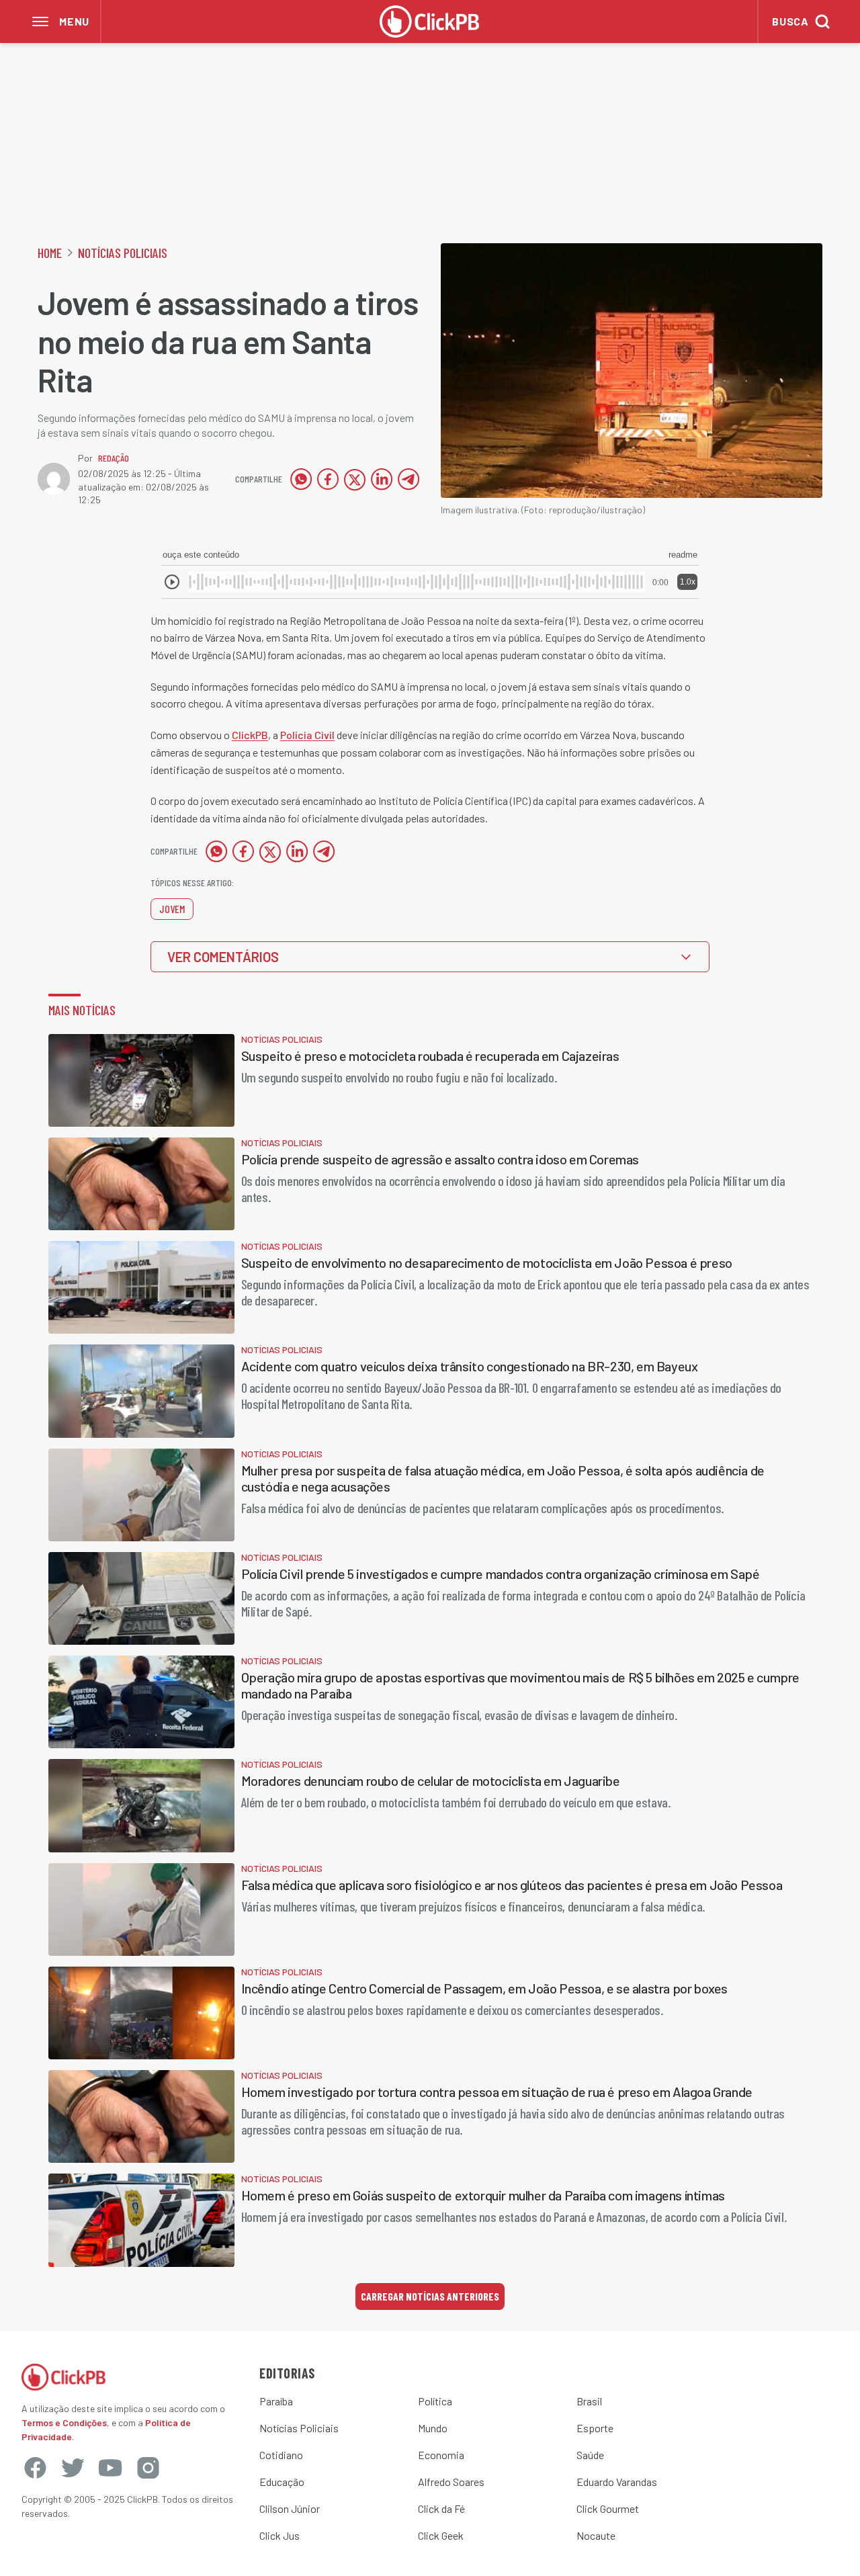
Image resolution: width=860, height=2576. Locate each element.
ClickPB (250, 735)
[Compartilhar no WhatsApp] (301, 479)
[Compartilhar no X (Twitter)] (355, 479)
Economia (441, 2455)
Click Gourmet (608, 2508)
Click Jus (279, 2535)
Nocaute (596, 2535)
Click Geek (441, 2535)
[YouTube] (110, 2468)
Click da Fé (441, 2508)
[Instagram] (148, 2468)
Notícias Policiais (123, 253)
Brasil (589, 2401)
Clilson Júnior (290, 2508)
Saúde (590, 2455)
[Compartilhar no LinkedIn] (382, 479)
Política (435, 2401)
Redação (114, 458)
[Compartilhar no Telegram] (408, 479)
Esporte (595, 2428)
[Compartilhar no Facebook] (328, 479)
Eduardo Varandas (617, 2482)
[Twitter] (73, 2468)
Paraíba (276, 2401)
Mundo (433, 2428)
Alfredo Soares (451, 2482)
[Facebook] (35, 2468)
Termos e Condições (64, 2422)
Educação (282, 2482)
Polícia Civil (307, 735)
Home (50, 253)
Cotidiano (281, 2455)
